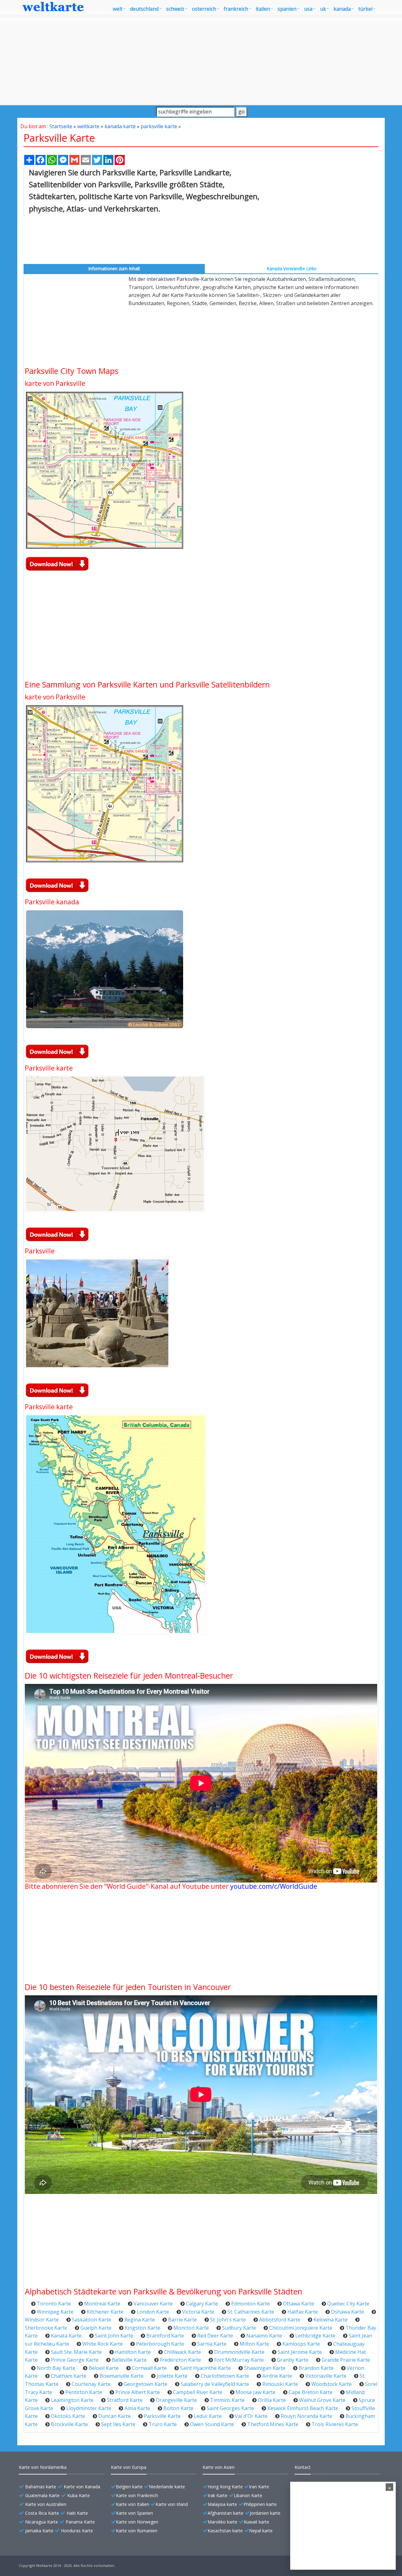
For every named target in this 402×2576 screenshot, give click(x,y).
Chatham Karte (69, 2376)
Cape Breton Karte (311, 2392)
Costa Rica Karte (42, 2513)
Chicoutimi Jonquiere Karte (301, 2328)
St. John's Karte (228, 2320)
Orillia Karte (272, 2400)
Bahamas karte (41, 2487)
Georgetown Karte (146, 2384)
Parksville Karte (162, 2416)
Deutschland (144, 9)
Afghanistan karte (225, 2513)
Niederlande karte (167, 2487)
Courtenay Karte (91, 2384)
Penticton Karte (84, 2392)
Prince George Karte (75, 2360)
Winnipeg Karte (55, 2312)
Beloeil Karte (104, 2368)
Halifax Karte (303, 2312)
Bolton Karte (178, 2408)
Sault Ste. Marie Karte (76, 2352)
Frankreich (236, 9)
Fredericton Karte (180, 2360)
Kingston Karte (142, 2328)
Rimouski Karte (280, 2384)
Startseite (61, 126)
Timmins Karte (227, 2400)
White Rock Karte (103, 2344)
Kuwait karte (256, 2522)
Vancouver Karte (153, 2304)
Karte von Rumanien (137, 2531)
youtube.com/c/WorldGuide (274, 1886)
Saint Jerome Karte (300, 2352)
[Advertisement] (201, 60)
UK (323, 9)
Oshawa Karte (348, 2312)
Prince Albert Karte (138, 2392)
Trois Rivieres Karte (335, 2424)
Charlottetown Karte (225, 2376)
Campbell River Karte (198, 2392)
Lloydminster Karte (89, 2408)
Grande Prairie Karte (346, 2360)
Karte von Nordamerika (43, 2467)
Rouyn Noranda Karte (307, 2416)
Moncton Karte (191, 2328)
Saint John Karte (114, 2336)
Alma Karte (137, 2408)
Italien (263, 9)
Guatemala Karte (42, 2495)
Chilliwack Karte (182, 2352)
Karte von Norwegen (137, 2522)
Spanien (287, 9)
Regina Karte (140, 2320)
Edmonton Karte (250, 2304)
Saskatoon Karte (92, 2320)
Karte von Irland (172, 2504)
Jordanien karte (265, 2513)
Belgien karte (129, 2487)
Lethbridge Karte (315, 2336)
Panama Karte (80, 2522)
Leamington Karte (72, 2400)
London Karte (153, 2312)
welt (118, 9)
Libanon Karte (248, 2495)
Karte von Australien (46, 2504)
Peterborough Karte (160, 2344)
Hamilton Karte (133, 2352)
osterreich (204, 9)
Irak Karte (217, 2495)
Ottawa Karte (299, 2304)
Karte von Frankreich (137, 2495)
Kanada (342, 9)
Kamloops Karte (301, 2344)
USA (308, 9)
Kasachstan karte (225, 2531)
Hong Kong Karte (225, 2487)
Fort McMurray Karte (239, 2360)
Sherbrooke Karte (46, 2328)
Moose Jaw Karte (255, 2392)
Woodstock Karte (331, 2384)
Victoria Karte (198, 2312)
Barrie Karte (182, 2320)
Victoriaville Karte (326, 2376)
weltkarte (88, 126)
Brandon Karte (316, 2368)
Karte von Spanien (134, 2513)
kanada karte (120, 126)
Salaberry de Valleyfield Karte (215, 2384)
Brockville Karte (69, 2424)
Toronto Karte (54, 2304)
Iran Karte (259, 2487)
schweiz (175, 9)
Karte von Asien (219, 2467)
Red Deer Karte (215, 2336)
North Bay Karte (56, 2368)
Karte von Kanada (82, 2487)
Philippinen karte (260, 2504)
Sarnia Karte (212, 2344)
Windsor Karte (42, 2320)
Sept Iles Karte (118, 2424)
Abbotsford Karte (280, 2320)
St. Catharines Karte (251, 2312)
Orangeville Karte (176, 2400)
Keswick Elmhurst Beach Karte (303, 2408)
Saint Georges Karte (230, 2408)
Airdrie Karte (277, 2376)
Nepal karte (261, 2531)
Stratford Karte (125, 2400)
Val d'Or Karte (251, 2416)
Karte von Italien (133, 2504)
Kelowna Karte (331, 2320)
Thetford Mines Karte (273, 2424)
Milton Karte (254, 2344)
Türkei (365, 9)
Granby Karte (293, 2360)
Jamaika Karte (39, 2531)
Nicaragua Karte (42, 2522)
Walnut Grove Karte (322, 2400)
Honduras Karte (77, 2531)
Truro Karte (163, 2424)
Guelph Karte (96, 2328)
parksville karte (159, 126)
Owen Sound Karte (212, 2424)
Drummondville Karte (239, 2352)
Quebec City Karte (348, 2304)
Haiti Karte (77, 2513)
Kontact (303, 2467)
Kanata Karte (66, 2336)
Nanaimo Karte (264, 2336)
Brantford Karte (165, 2336)
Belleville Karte (129, 2360)
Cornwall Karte (149, 2368)
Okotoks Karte (68, 2416)
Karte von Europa (129, 2467)
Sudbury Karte (239, 2328)
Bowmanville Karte (122, 2376)
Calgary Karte (202, 2304)
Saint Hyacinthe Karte (205, 2368)
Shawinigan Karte (265, 2368)
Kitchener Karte (105, 2312)
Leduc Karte (208, 2416)
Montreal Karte (102, 2304)
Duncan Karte (114, 2416)
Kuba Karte (79, 2495)
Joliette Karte (172, 2376)
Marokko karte (223, 2522)
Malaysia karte (222, 2504)
